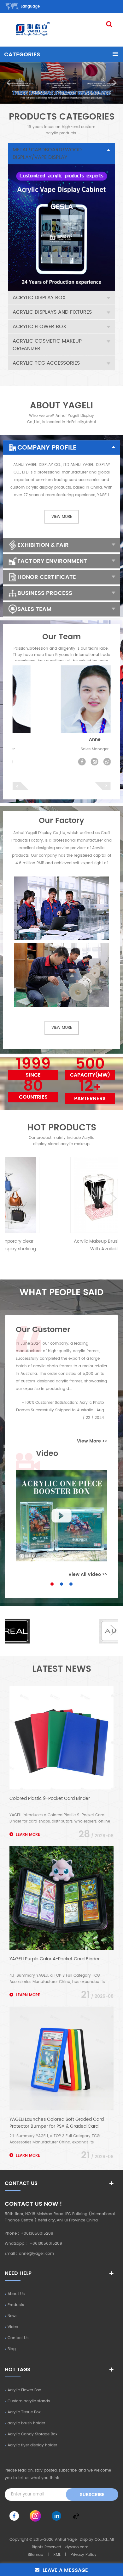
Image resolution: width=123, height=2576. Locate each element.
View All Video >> (88, 1574)
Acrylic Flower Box (39, 327)
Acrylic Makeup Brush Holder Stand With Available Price (61, 1245)
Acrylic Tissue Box (24, 2412)
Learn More (28, 1835)
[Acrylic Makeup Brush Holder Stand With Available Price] (61, 1195)
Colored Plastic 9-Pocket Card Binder (50, 1799)
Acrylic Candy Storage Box (32, 2434)
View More (62, 517)
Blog (12, 2349)
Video (13, 2327)
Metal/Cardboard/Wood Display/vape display (47, 154)
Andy (61, 739)
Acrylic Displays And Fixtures (52, 312)
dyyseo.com (77, 2547)
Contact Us (18, 2338)
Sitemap (35, 2555)
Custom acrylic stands (29, 2401)
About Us (16, 2294)
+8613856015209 (37, 2234)
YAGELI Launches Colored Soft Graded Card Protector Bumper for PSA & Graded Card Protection (57, 2123)
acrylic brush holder (26, 2423)
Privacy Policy (84, 2555)
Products (16, 2305)
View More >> (92, 1441)
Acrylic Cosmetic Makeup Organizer (47, 345)
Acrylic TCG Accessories (46, 363)
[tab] (61, 154)
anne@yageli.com (36, 2254)
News (12, 2316)
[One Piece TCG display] (61, 1516)
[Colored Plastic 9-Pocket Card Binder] (61, 1738)
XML (57, 2555)
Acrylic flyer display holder (32, 2445)
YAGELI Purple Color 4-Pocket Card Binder (55, 1959)
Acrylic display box (39, 298)
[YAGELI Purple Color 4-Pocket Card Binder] (61, 1898)
